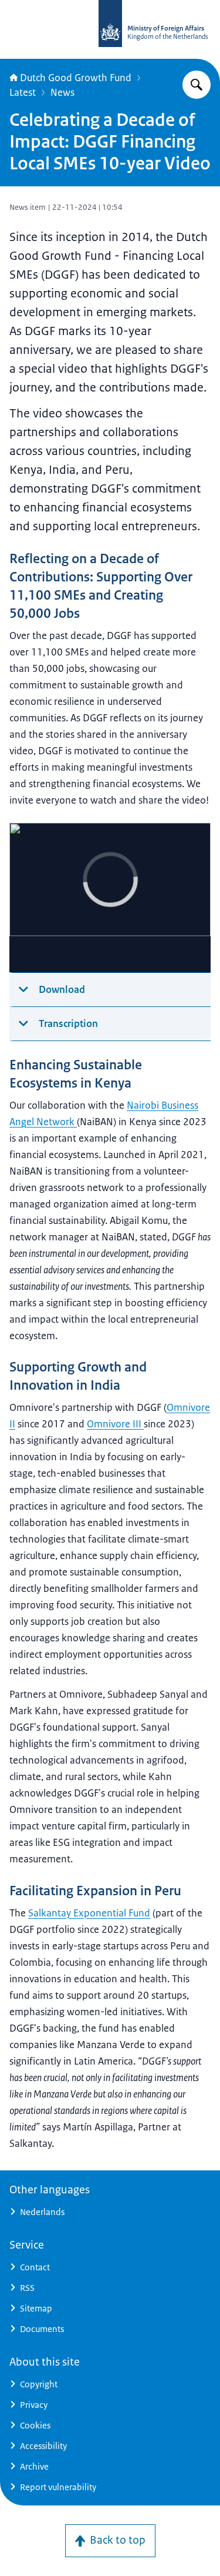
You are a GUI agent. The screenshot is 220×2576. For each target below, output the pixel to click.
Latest (23, 92)
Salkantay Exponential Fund (89, 1913)
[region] (110, 898)
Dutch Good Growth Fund (76, 78)
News (62, 92)
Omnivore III (115, 1424)
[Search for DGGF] (197, 85)
